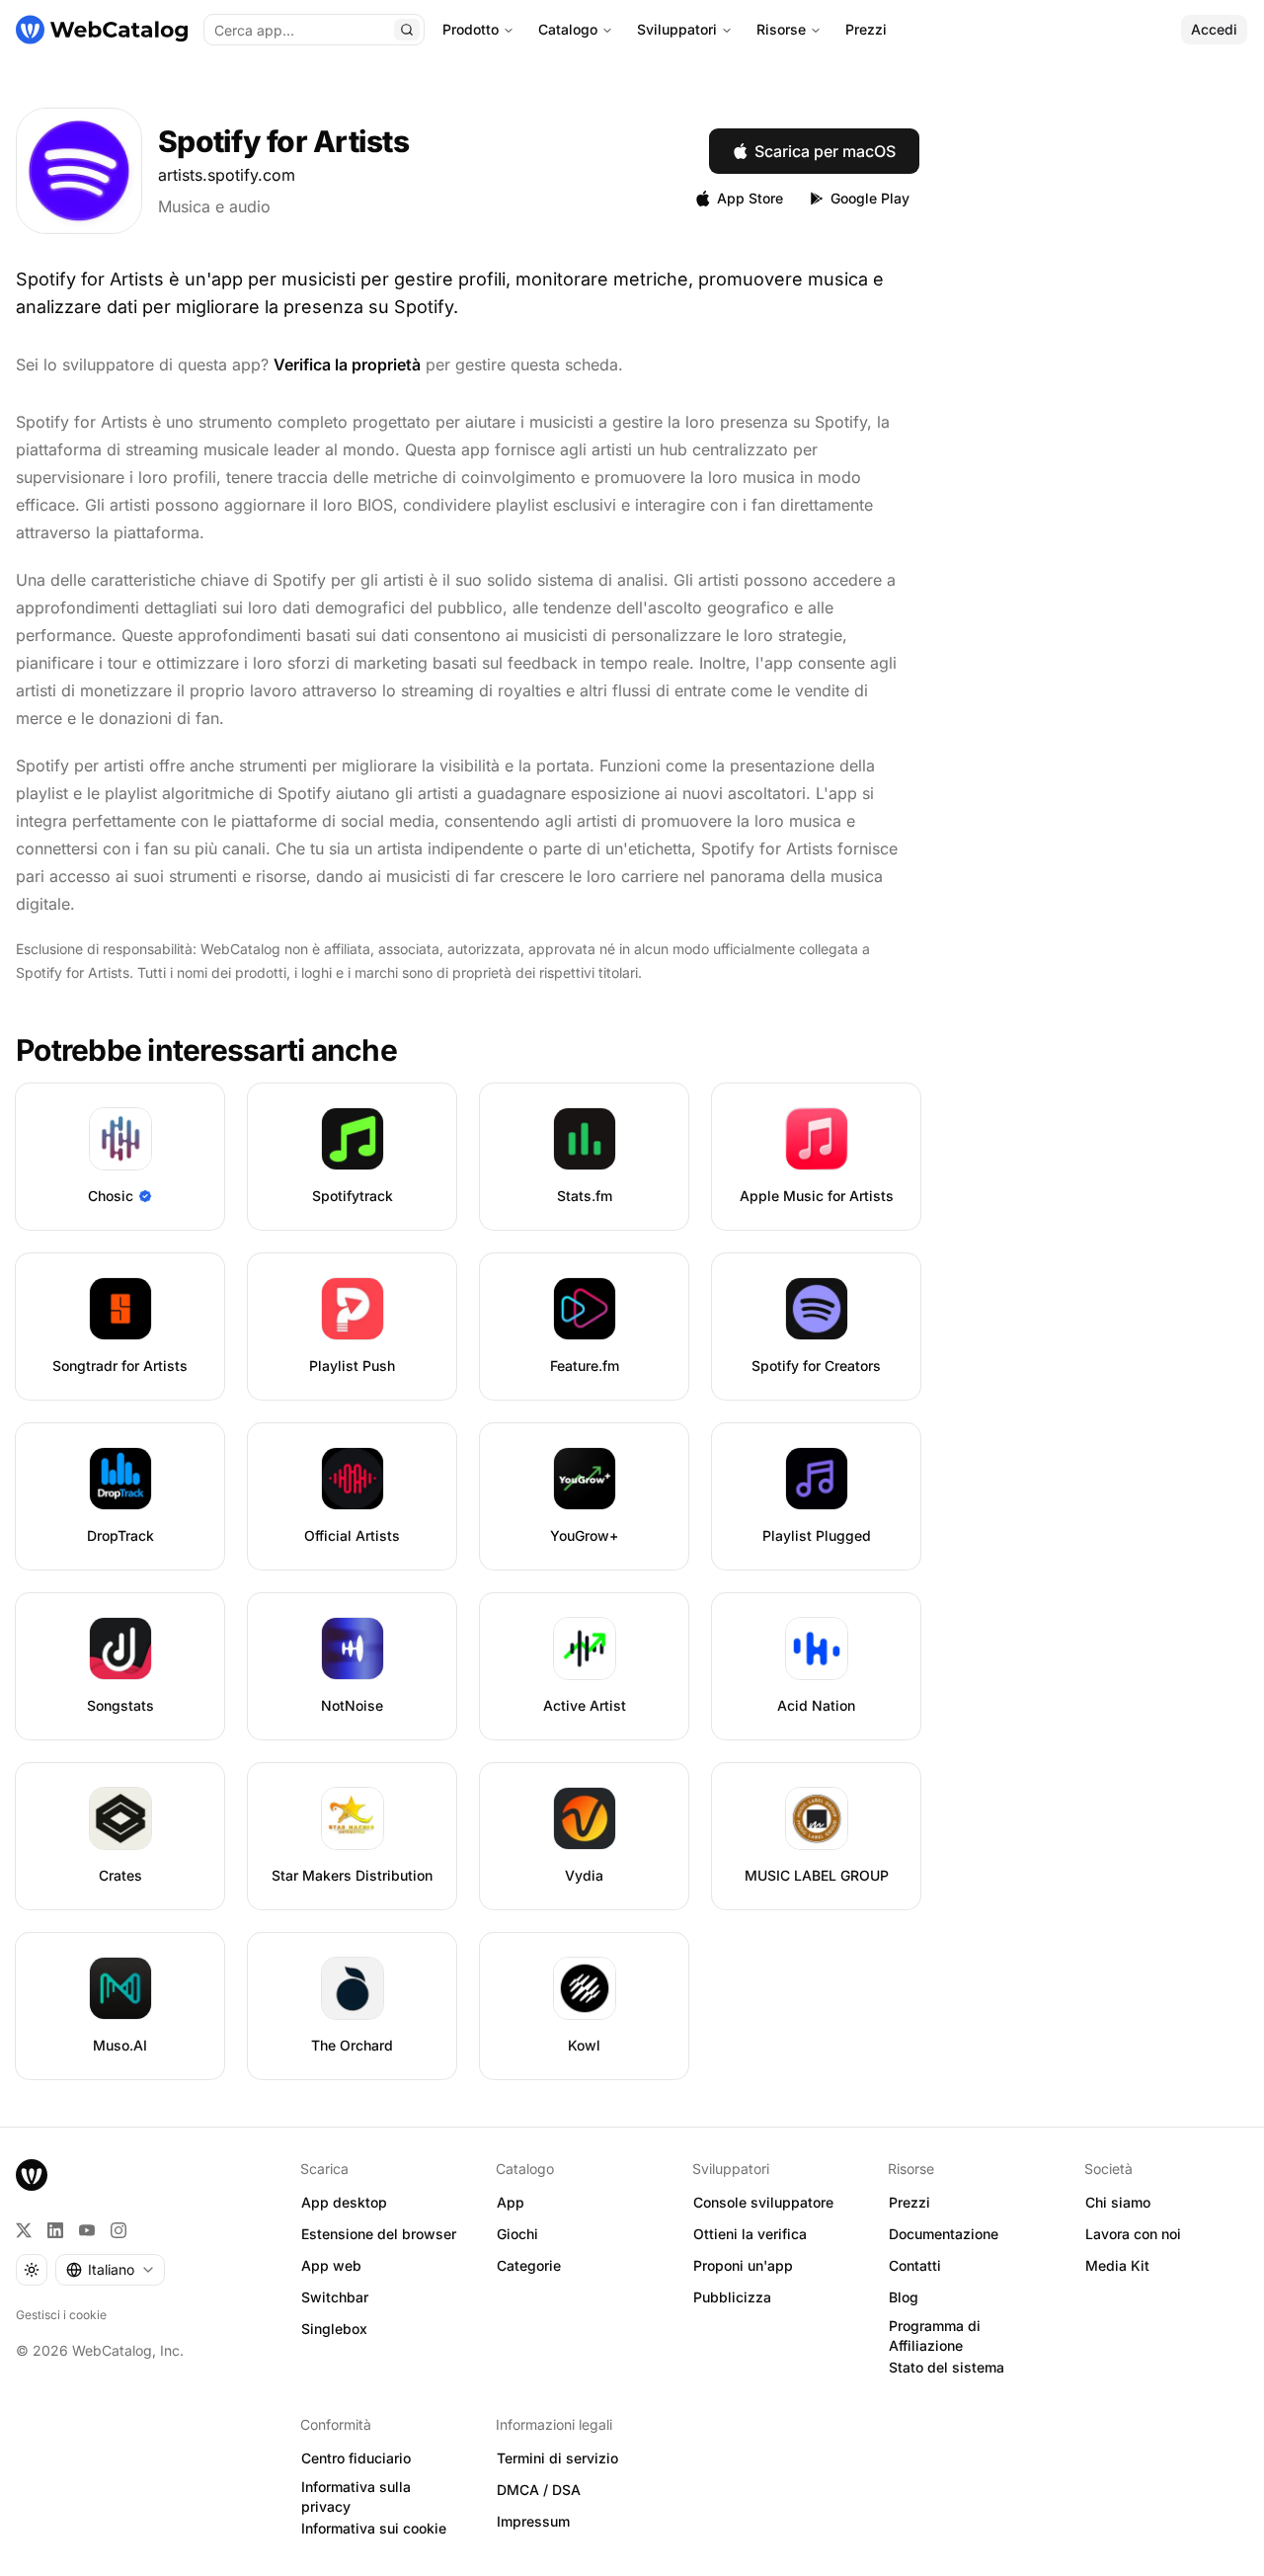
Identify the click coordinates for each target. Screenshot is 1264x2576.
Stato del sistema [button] (947, 2367)
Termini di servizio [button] (557, 2458)
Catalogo (568, 29)
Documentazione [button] (944, 2234)
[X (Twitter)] (24, 2230)
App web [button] (331, 2265)
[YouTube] (87, 2230)
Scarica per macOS (825, 151)
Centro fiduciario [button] (356, 2458)
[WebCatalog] (32, 2175)
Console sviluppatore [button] (763, 2202)
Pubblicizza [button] (732, 2297)
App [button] (511, 2202)
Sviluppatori (677, 29)
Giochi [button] (517, 2234)
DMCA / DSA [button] (539, 2490)
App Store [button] (750, 198)
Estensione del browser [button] (379, 2234)
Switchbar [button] (335, 2297)
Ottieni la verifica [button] (750, 2234)
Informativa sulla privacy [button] (356, 2497)
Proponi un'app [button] (743, 2265)
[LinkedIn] (55, 2230)
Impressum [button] (533, 2521)
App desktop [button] (344, 2202)
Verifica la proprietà (347, 364)
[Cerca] (407, 30)
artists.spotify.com (227, 175)
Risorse (781, 29)
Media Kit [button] (1117, 2265)
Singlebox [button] (334, 2329)
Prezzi (866, 29)
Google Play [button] (870, 198)
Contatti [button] (915, 2265)
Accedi (1214, 29)
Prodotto (471, 29)
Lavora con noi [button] (1133, 2234)
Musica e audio (214, 206)
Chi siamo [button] (1118, 2202)
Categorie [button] (529, 2265)
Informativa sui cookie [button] (374, 2528)
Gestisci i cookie (61, 2315)
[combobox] (110, 2270)
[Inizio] (102, 30)
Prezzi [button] (909, 2202)
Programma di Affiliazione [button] (935, 2336)
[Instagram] (118, 2230)
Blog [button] (904, 2297)
